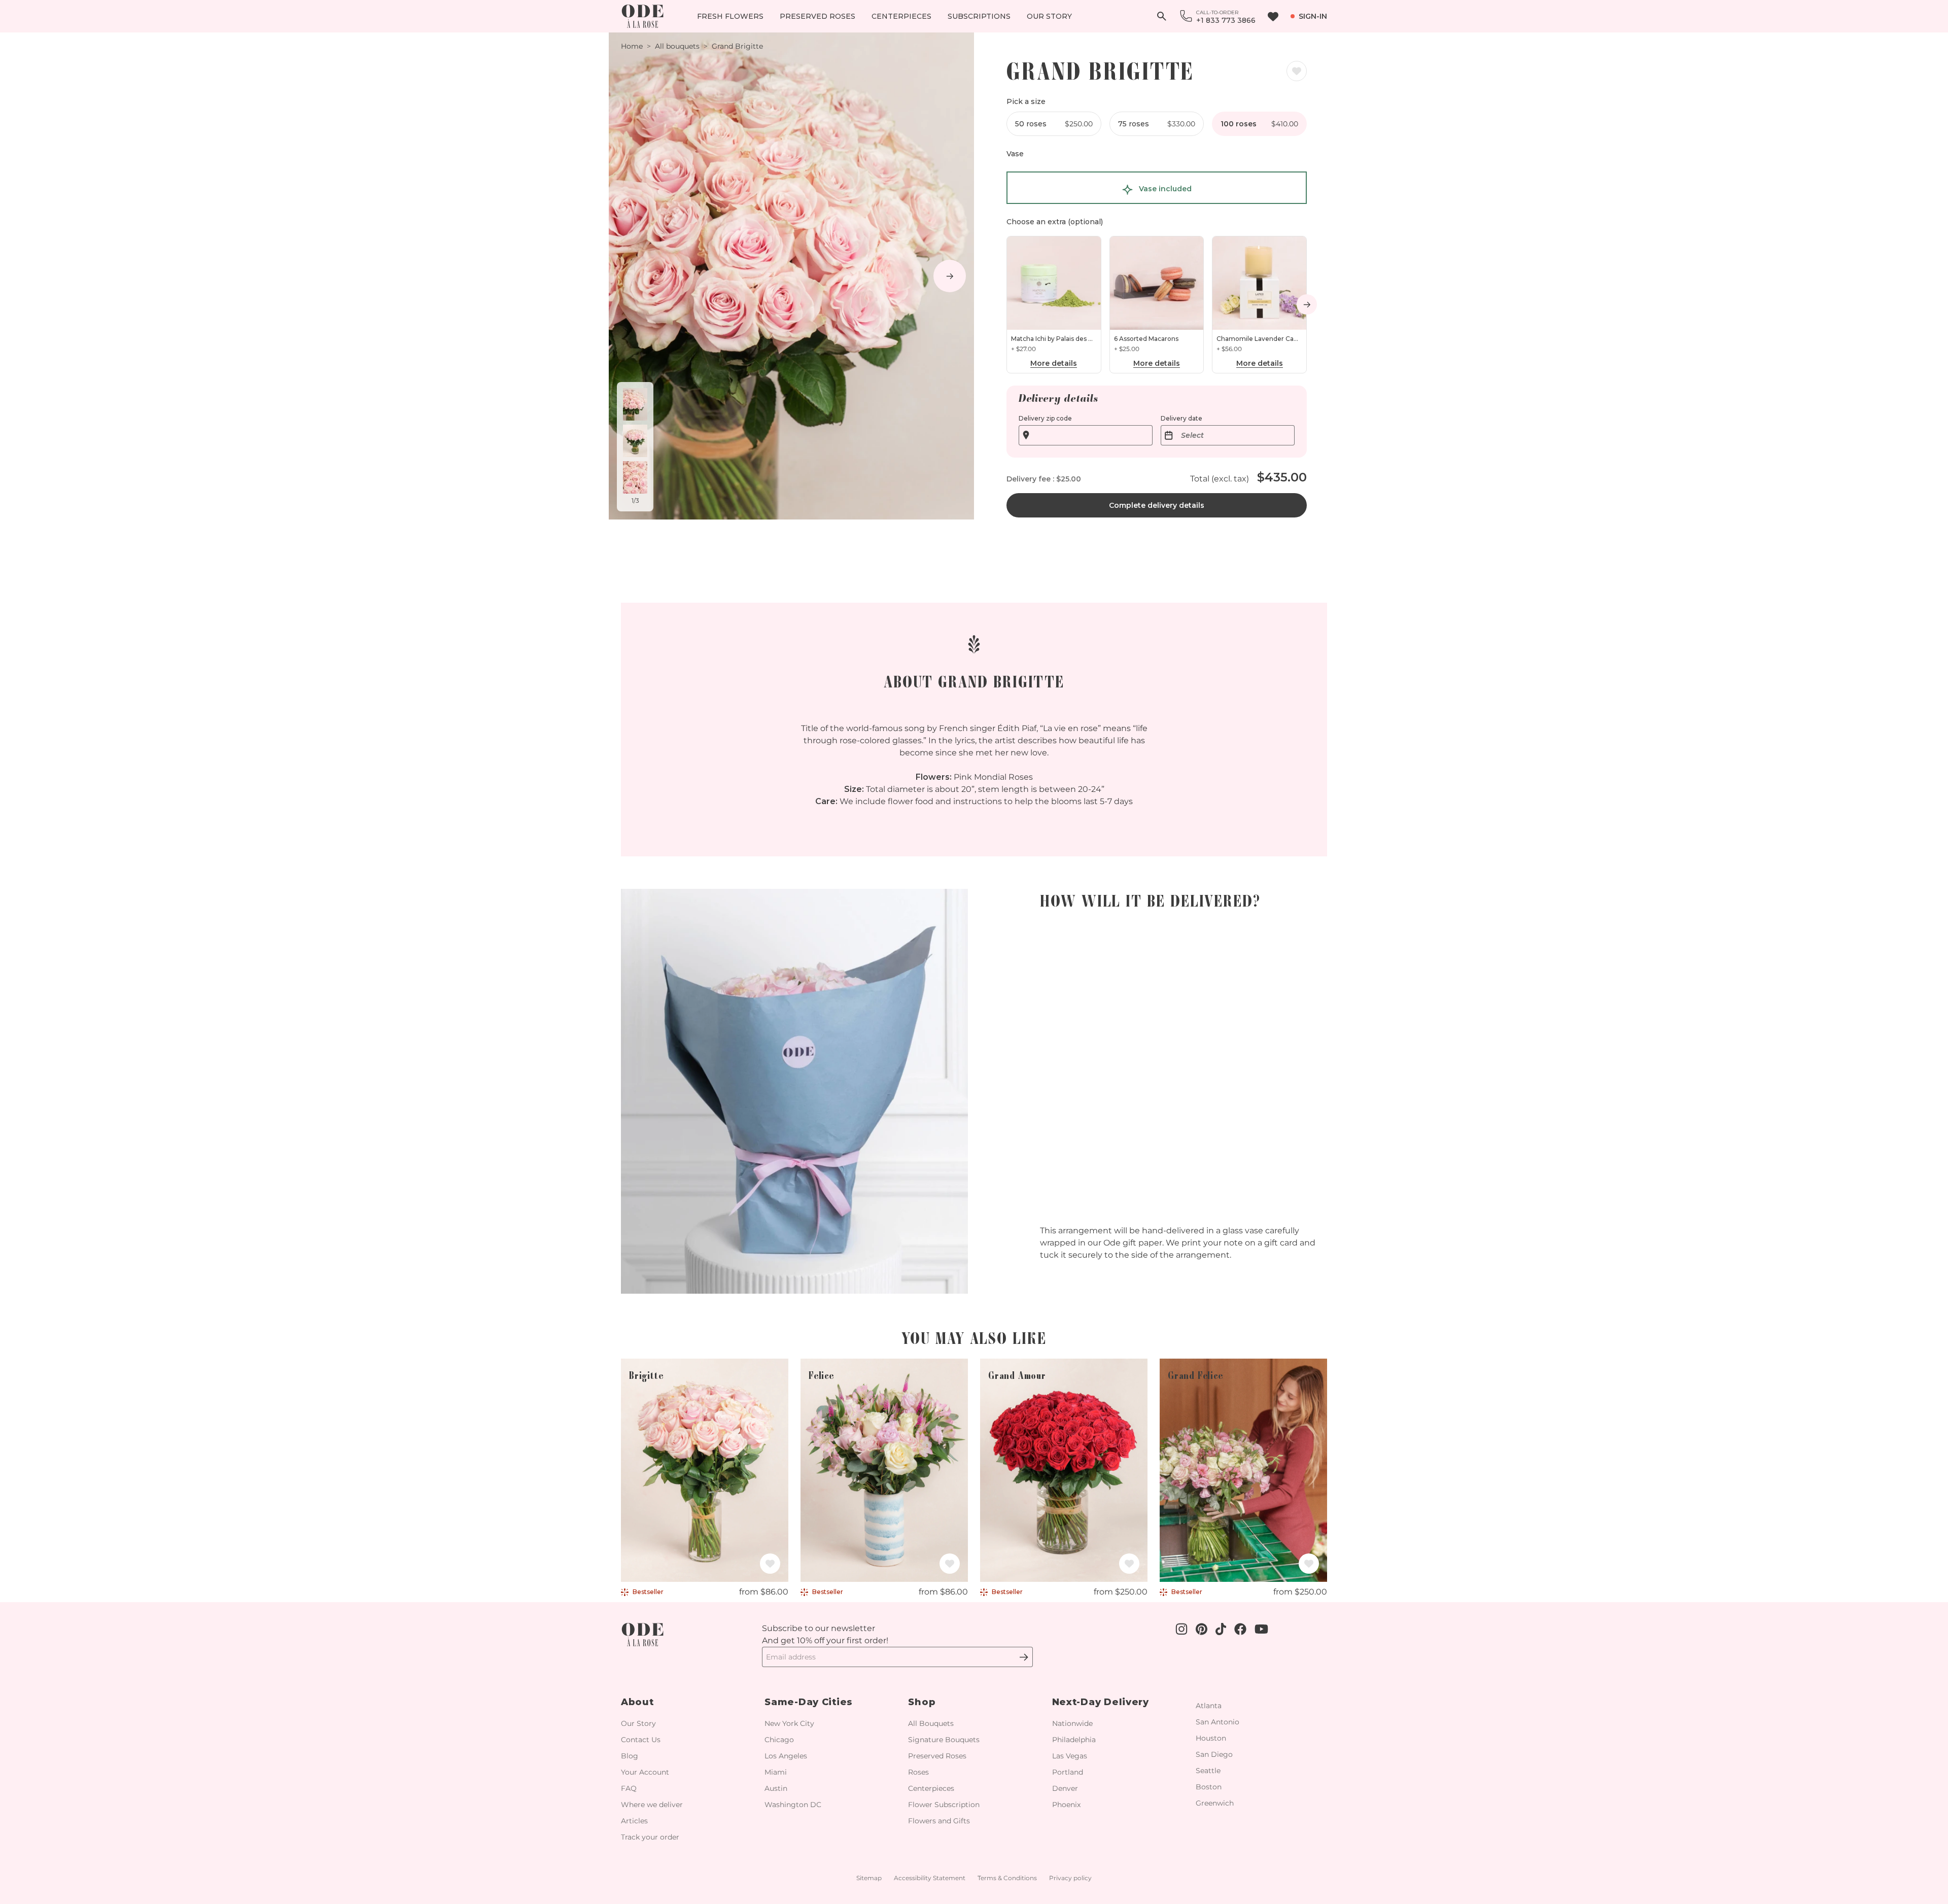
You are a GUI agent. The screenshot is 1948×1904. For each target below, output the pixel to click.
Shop (922, 1702)
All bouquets (677, 46)
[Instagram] (1019, 1657)
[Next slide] (950, 276)
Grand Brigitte (737, 46)
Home (632, 46)
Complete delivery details (1157, 505)
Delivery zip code (1045, 418)
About (637, 1702)
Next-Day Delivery (1101, 1702)
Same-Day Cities (809, 1702)
